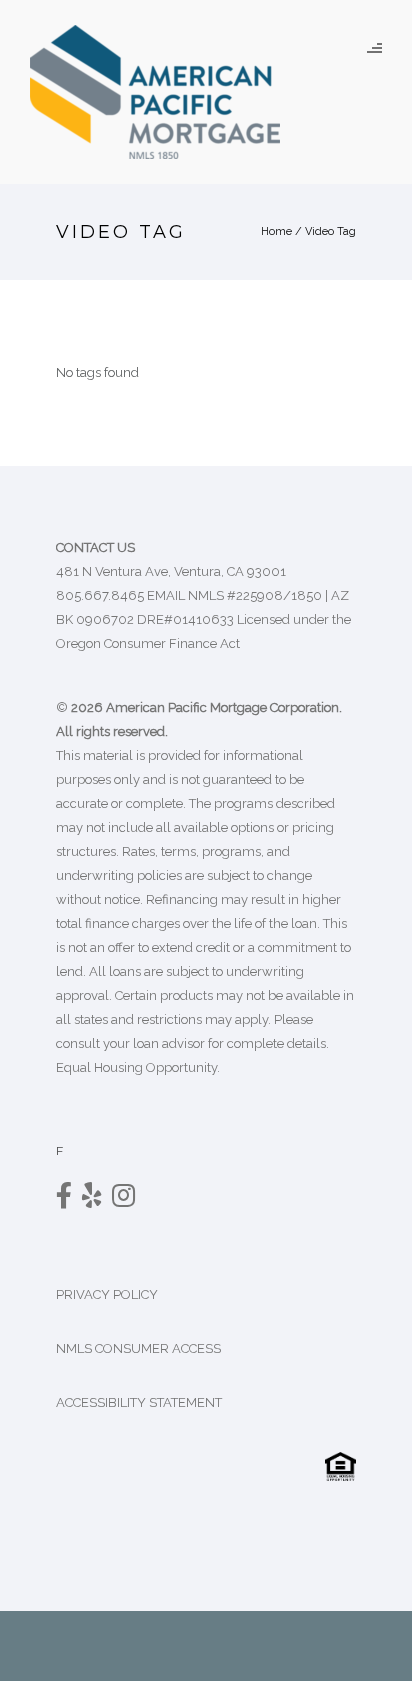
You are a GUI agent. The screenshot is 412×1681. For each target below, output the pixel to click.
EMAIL (166, 595)
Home (276, 231)
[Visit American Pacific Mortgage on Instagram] (123, 1200)
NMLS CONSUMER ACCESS (138, 1348)
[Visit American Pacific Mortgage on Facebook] (64, 1200)
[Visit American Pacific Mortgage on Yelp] (92, 1200)
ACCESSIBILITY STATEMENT (140, 1402)
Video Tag (330, 231)
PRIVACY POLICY (107, 1294)
